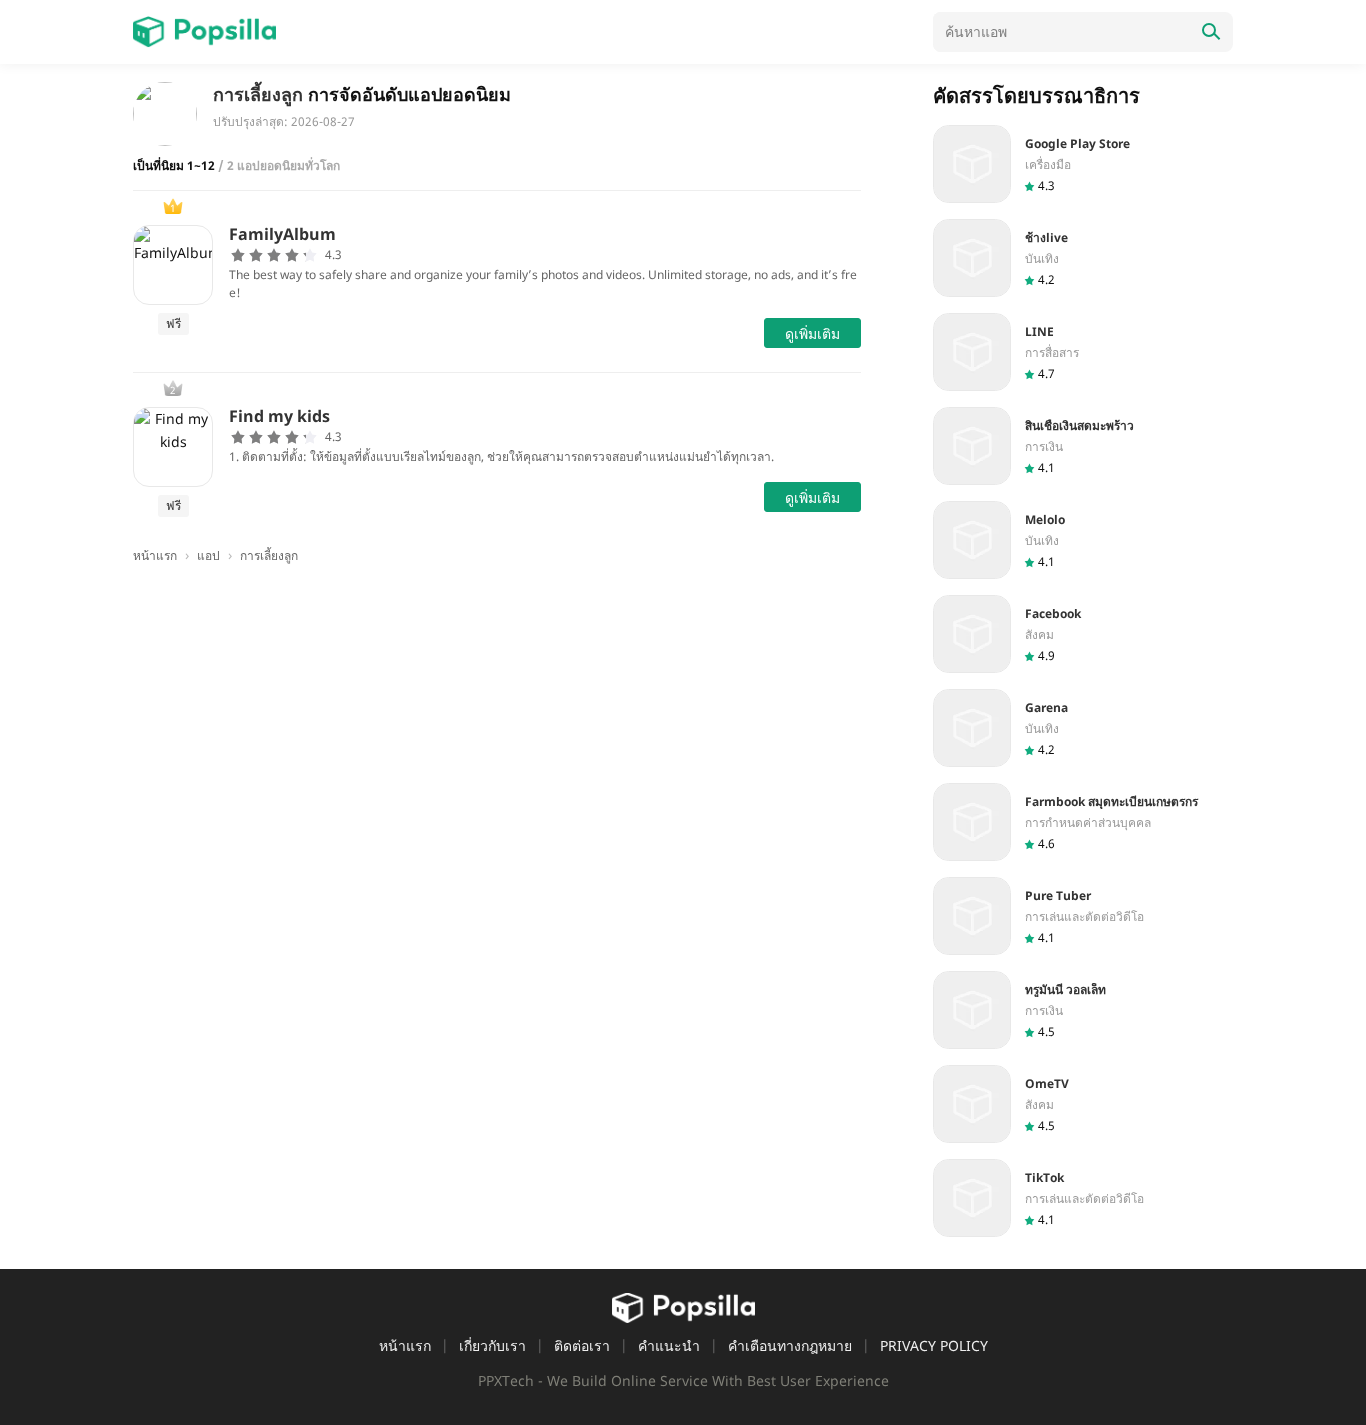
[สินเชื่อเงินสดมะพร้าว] (1083, 446)
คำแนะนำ (669, 1345)
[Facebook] (1083, 634)
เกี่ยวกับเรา (492, 1345)
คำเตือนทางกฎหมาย (790, 1345)
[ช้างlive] (1083, 258)
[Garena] (1083, 728)
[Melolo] (1083, 540)
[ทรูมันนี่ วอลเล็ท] (1083, 1010)
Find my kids (279, 416)
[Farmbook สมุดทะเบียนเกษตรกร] (1083, 822)
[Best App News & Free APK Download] (204, 32)
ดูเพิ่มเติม (812, 333)
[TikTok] (1083, 1198)
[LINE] (1083, 352)
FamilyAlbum (282, 234)
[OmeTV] (1083, 1104)
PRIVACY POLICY (934, 1345)
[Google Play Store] (1083, 164)
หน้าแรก (405, 1345)
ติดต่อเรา (582, 1345)
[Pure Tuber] (1083, 916)
